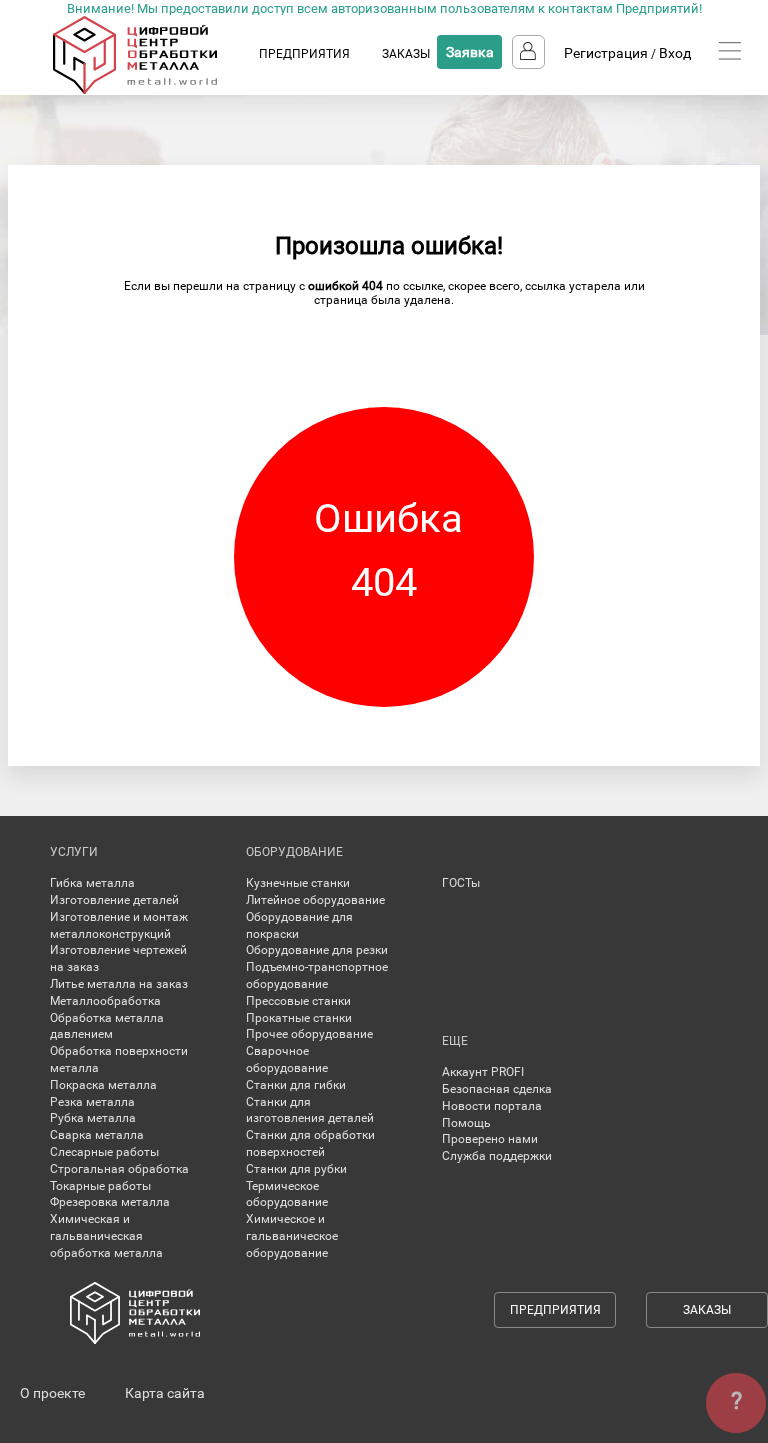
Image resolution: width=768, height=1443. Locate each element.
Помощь (466, 1123)
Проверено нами (490, 1139)
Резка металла (92, 1102)
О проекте (52, 1393)
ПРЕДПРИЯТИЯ (304, 54)
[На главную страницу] (154, 90)
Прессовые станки (298, 1001)
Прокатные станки (299, 1018)
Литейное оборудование (315, 900)
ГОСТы (461, 883)
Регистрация (606, 53)
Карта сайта (165, 1393)
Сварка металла (97, 1135)
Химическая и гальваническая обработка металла (106, 1236)
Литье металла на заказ (119, 984)
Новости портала (492, 1106)
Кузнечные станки (298, 883)
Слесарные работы (104, 1152)
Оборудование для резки (317, 950)
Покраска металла (103, 1085)
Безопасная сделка (497, 1089)
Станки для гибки (296, 1085)
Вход (675, 53)
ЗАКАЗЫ (406, 54)
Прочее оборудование (309, 1034)
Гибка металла (92, 883)
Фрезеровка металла (110, 1202)
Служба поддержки (497, 1156)
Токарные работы (100, 1186)
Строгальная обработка (119, 1169)
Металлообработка (105, 1001)
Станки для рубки (296, 1169)
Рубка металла (93, 1118)
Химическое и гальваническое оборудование (292, 1236)
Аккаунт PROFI (483, 1072)
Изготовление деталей (114, 900)
